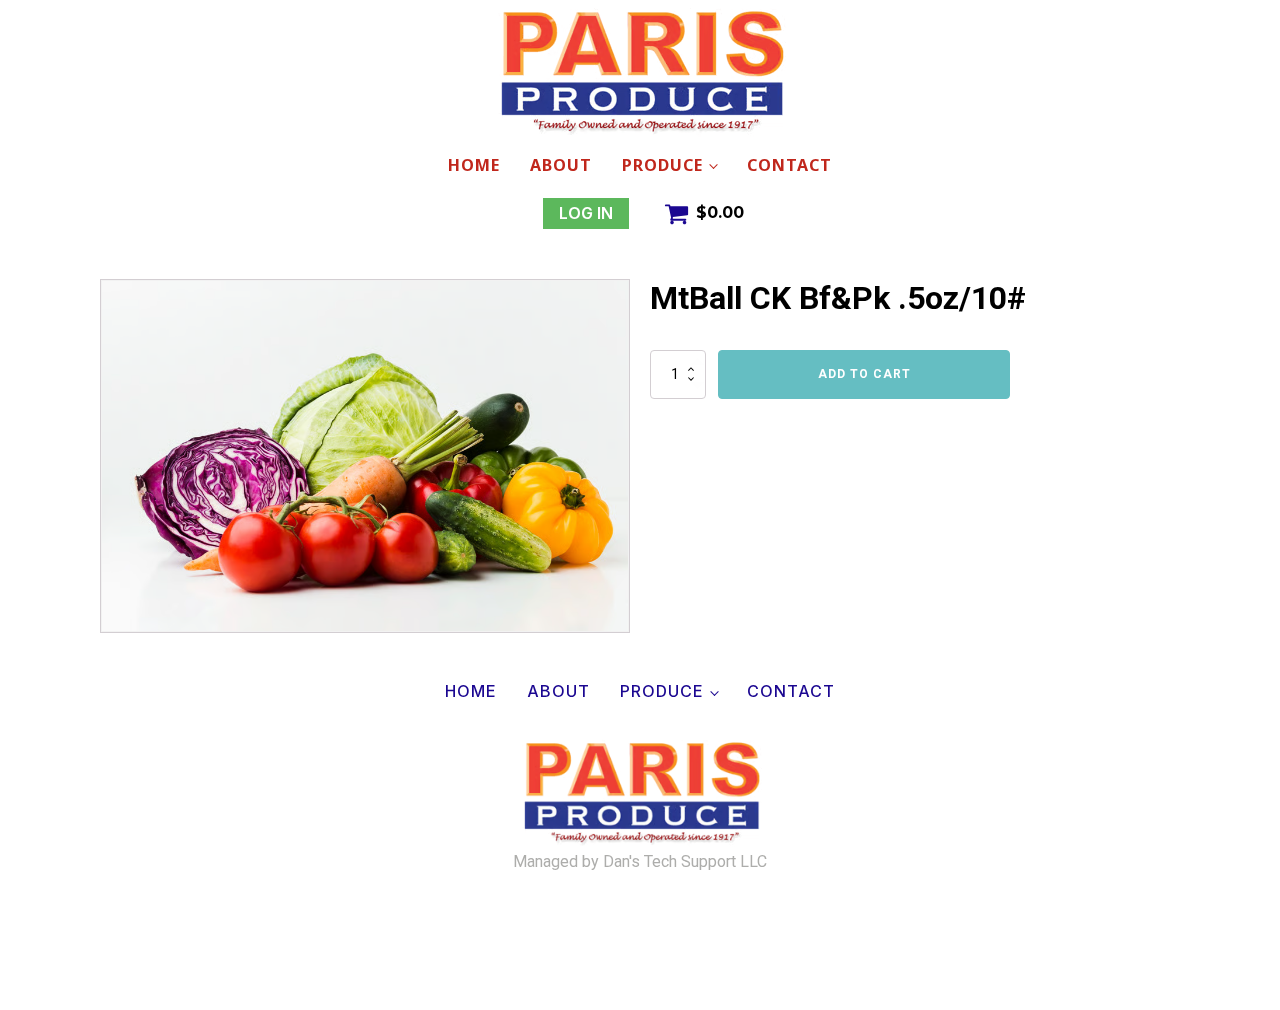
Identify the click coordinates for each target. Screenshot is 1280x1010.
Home (474, 165)
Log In (586, 213)
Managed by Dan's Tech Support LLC (640, 862)
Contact (789, 165)
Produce (662, 165)
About (561, 165)
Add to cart (864, 374)
